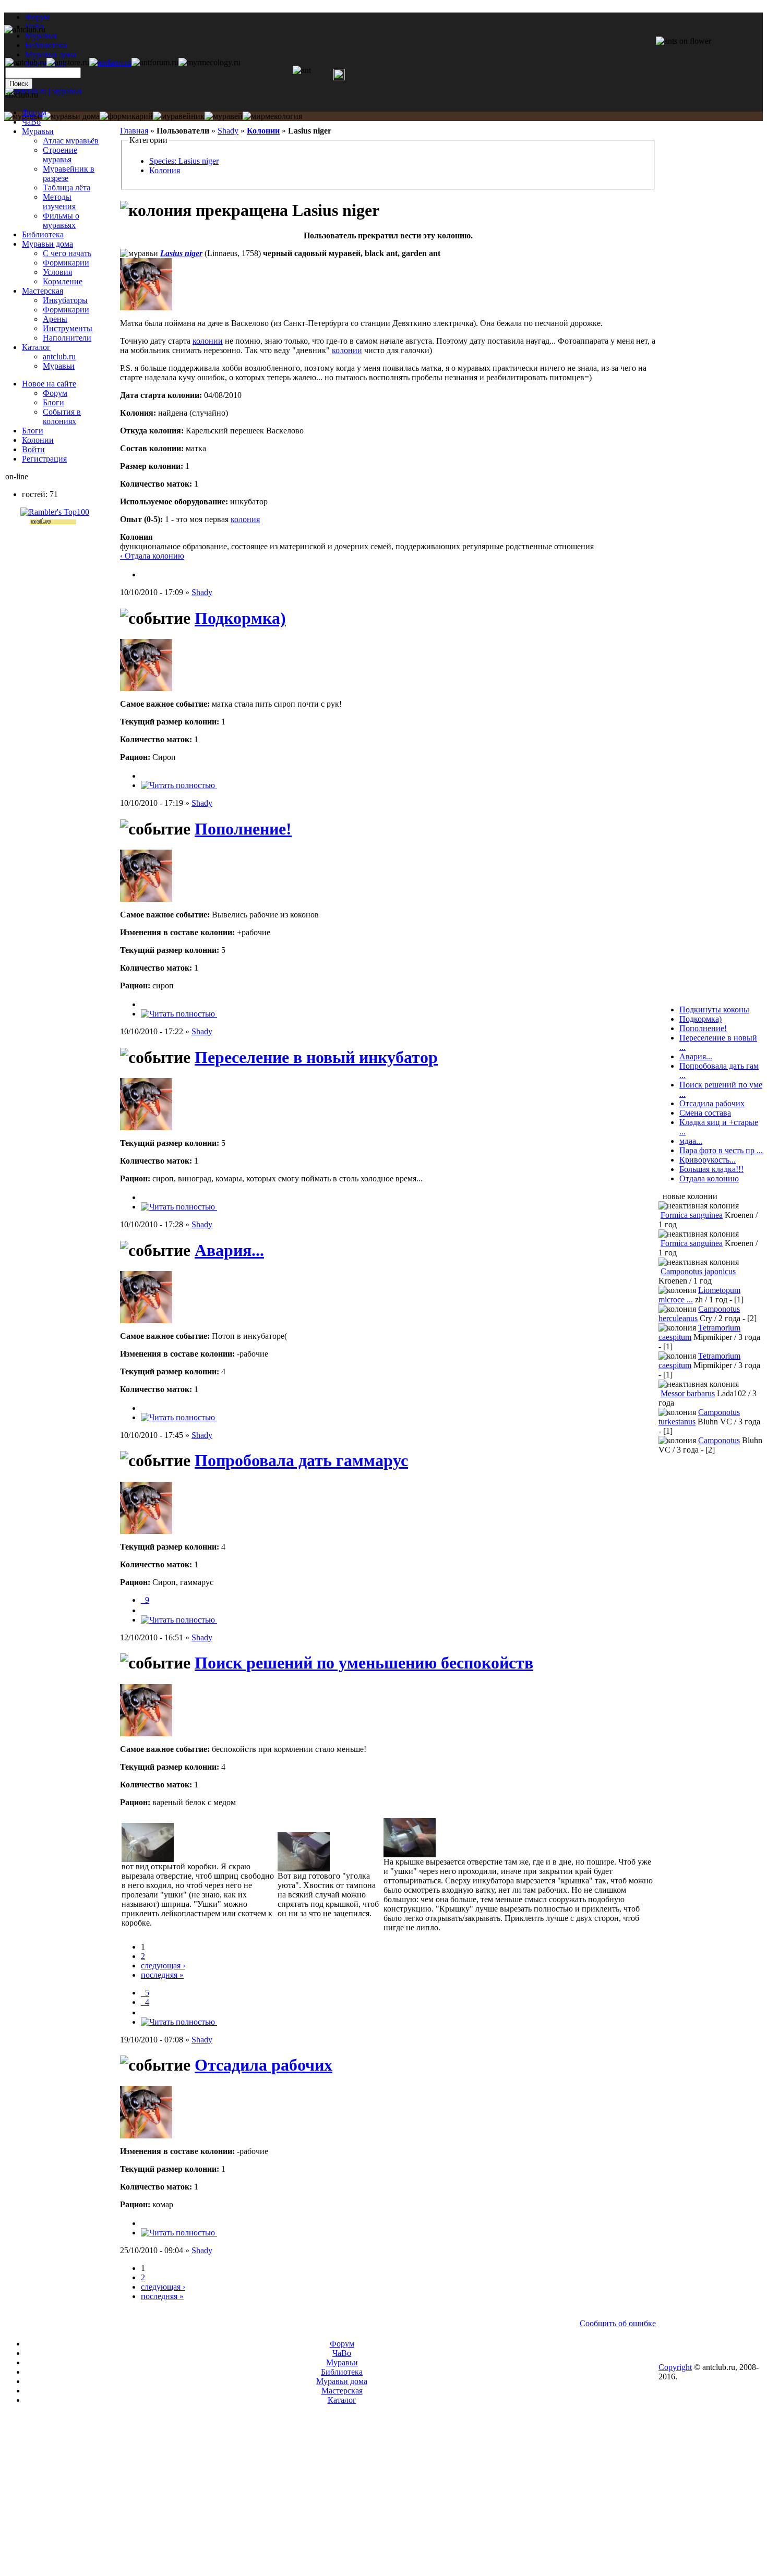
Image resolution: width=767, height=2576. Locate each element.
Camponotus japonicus (698, 1271)
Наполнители (67, 338)
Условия (57, 272)
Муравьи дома (47, 244)
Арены (55, 319)
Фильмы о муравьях (61, 220)
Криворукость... (708, 1160)
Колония (165, 170)
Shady (228, 131)
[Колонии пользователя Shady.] (145, 575)
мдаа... (691, 1141)
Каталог (36, 347)
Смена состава (705, 1113)
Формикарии (66, 263)
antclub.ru (59, 356)
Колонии (263, 131)
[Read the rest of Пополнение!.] (179, 1014)
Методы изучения (59, 202)
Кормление (63, 281)
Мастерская (43, 291)
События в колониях (62, 416)
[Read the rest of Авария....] (179, 1417)
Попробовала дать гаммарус (301, 1460)
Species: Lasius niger (184, 161)
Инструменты (68, 328)
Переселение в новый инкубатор (316, 1057)
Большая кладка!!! (711, 1169)
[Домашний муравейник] (110, 62)
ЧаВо (31, 122)
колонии (208, 341)
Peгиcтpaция (44, 459)
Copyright (675, 2367)
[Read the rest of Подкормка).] (179, 785)
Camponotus (719, 1440)
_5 (145, 1993)
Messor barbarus (688, 1393)
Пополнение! (243, 829)
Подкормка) (240, 618)
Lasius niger (181, 253)
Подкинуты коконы (714, 1009)
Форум (37, 17)
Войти (33, 449)
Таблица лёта (67, 188)
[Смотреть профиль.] (146, 307)
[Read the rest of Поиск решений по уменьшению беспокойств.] (179, 2022)
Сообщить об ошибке (618, 2323)
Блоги (53, 402)
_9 (145, 1600)
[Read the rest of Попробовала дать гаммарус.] (179, 1620)
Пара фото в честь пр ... (721, 1150)
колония (245, 519)
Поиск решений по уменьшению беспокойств (364, 1663)
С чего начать (67, 253)
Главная (134, 131)
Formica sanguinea (692, 1215)
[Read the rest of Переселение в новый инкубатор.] (179, 1207)
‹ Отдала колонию (152, 556)
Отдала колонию (709, 1178)
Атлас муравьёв (71, 141)
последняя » (162, 1975)
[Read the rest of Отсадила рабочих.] (179, 2233)
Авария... (229, 1250)
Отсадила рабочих (263, 2065)
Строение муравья (60, 155)
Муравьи (38, 131)
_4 (145, 2002)
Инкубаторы (65, 300)
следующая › (163, 1966)
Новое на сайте (49, 384)
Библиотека (43, 234)
